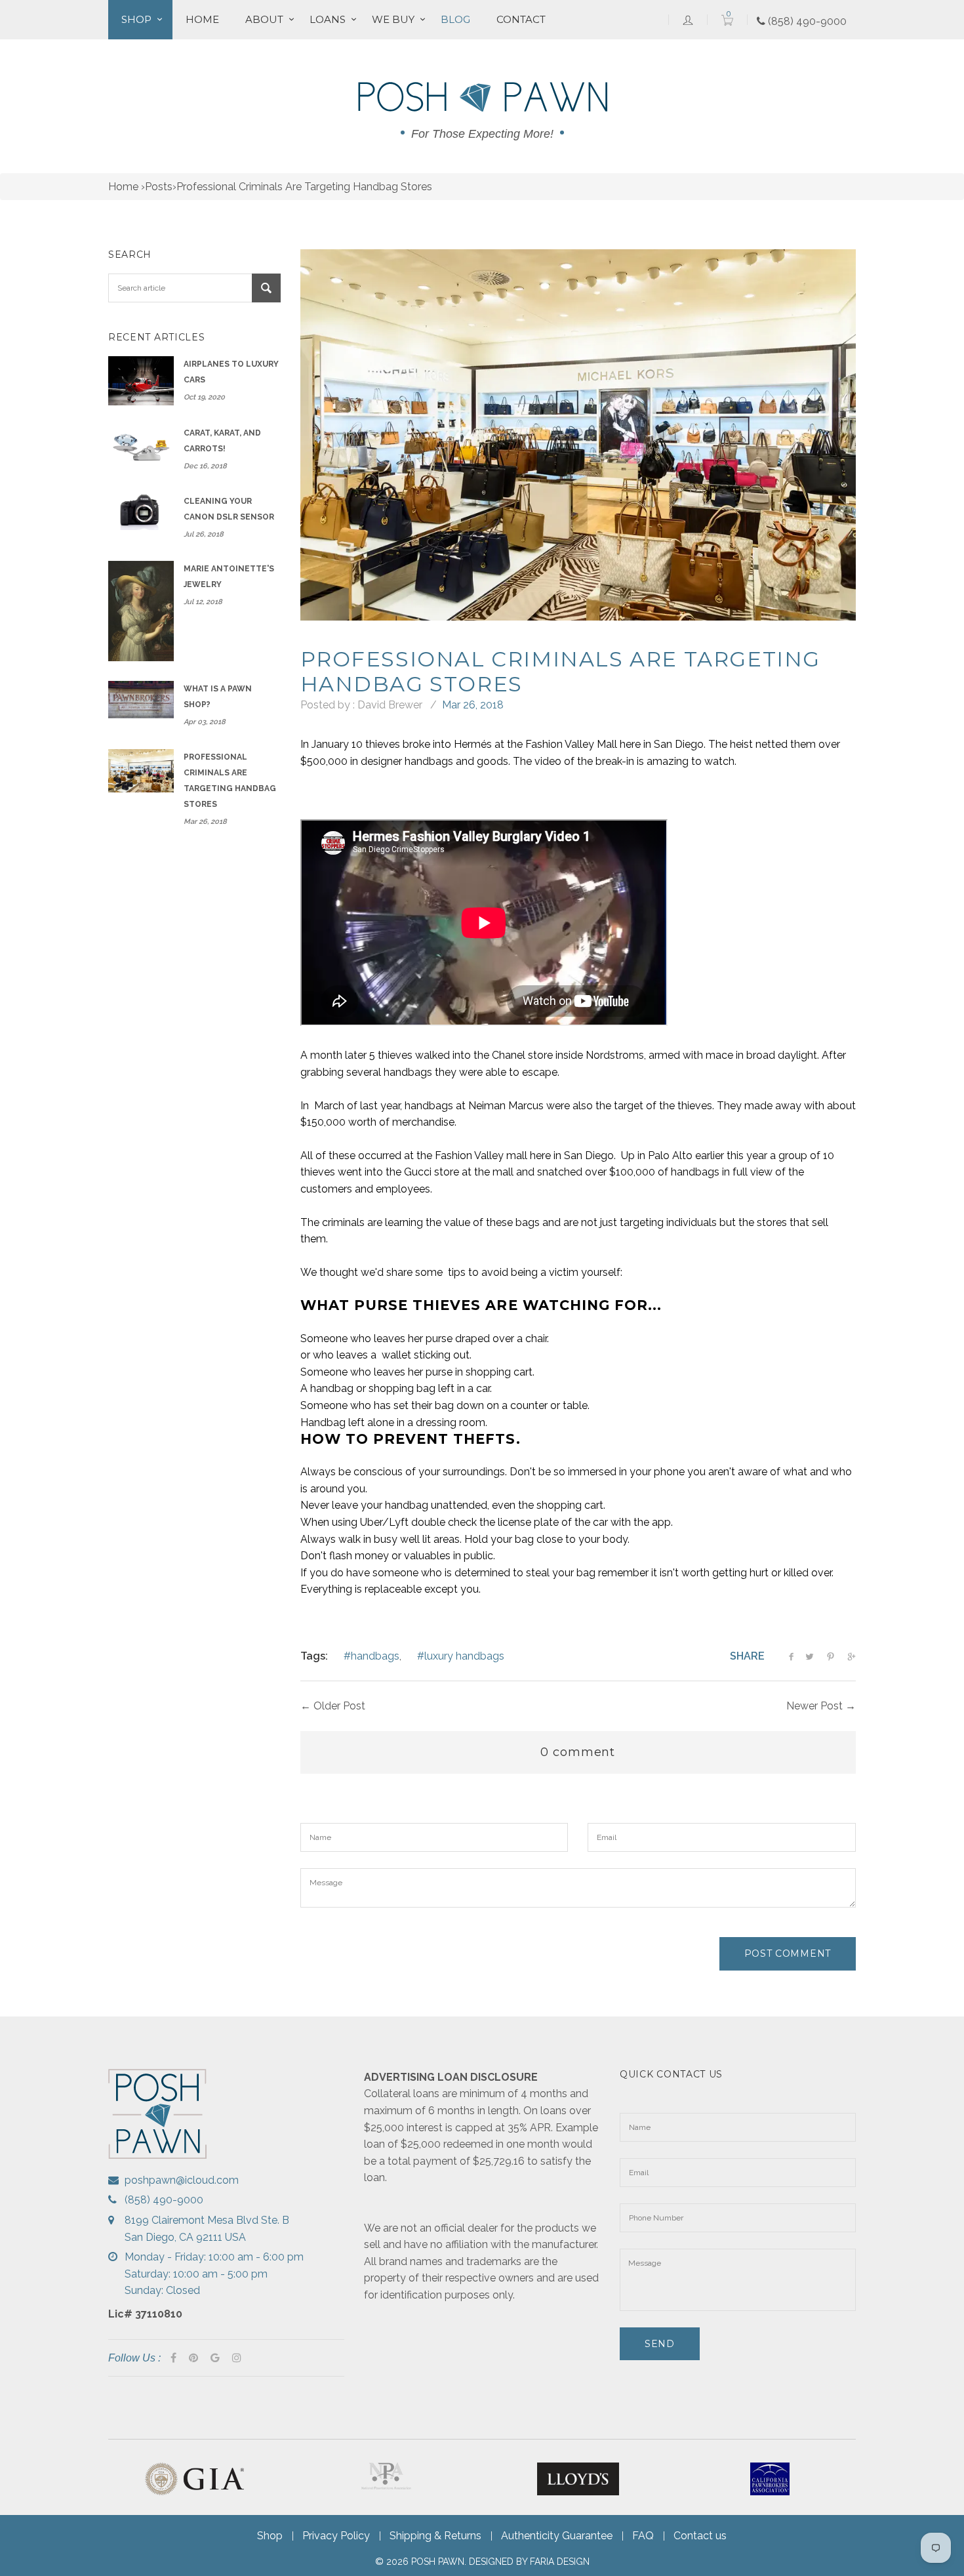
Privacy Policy (336, 2536)
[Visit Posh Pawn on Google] (215, 2358)
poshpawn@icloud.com (182, 2180)
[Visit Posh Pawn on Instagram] (237, 2358)
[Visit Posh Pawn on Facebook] (173, 2358)
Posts (159, 187)
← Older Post (333, 1706)
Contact (521, 19)
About (264, 19)
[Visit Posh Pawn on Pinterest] (193, 2358)
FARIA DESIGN (560, 2562)
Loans (328, 19)
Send (660, 2344)
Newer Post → (821, 1706)
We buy (393, 19)
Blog (455, 19)
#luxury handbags (461, 1656)
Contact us (700, 2536)
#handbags (372, 1656)
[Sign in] (688, 20)
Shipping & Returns (435, 2536)
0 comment (578, 1752)
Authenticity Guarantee (557, 2536)
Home (202, 19)
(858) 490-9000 (806, 21)
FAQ (643, 2536)
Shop (136, 19)
